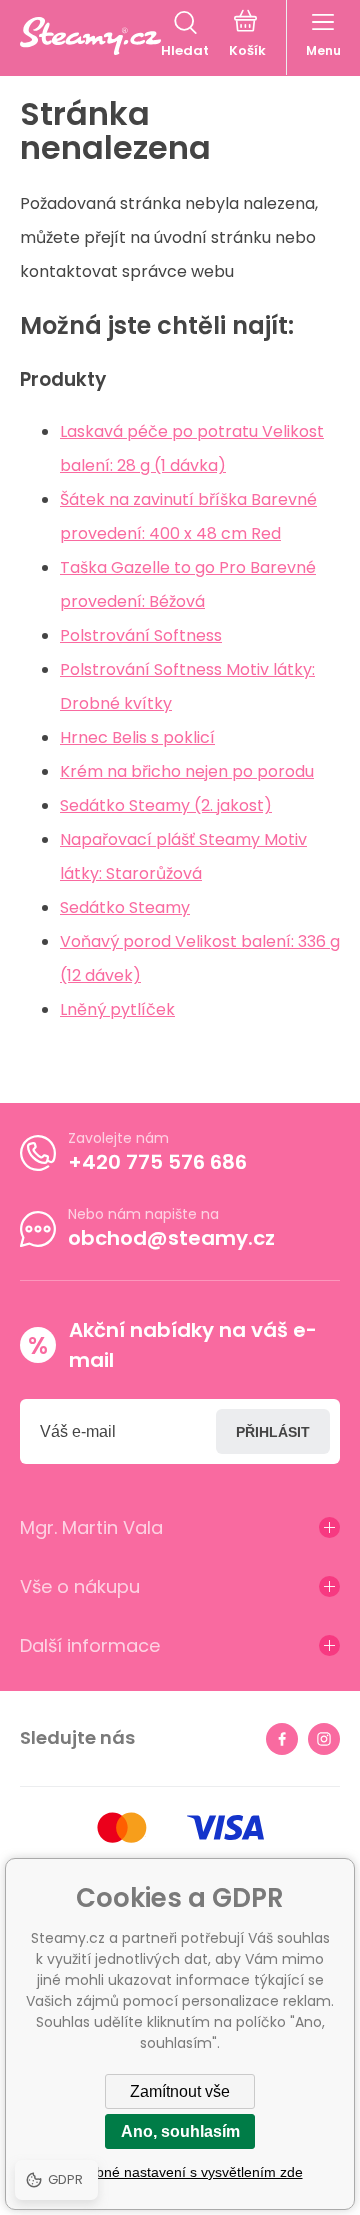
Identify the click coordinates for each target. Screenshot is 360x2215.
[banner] (90, 36)
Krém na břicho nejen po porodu (187, 771)
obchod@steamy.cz (171, 1238)
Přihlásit (273, 1432)
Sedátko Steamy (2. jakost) (166, 805)
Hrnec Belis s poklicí (137, 737)
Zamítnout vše (180, 2091)
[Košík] (247, 36)
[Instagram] (324, 1739)
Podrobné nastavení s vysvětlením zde (180, 2172)
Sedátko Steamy (125, 907)
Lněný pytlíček (117, 1009)
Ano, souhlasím (180, 2131)
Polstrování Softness (141, 635)
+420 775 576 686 (157, 1162)
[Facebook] (282, 1739)
